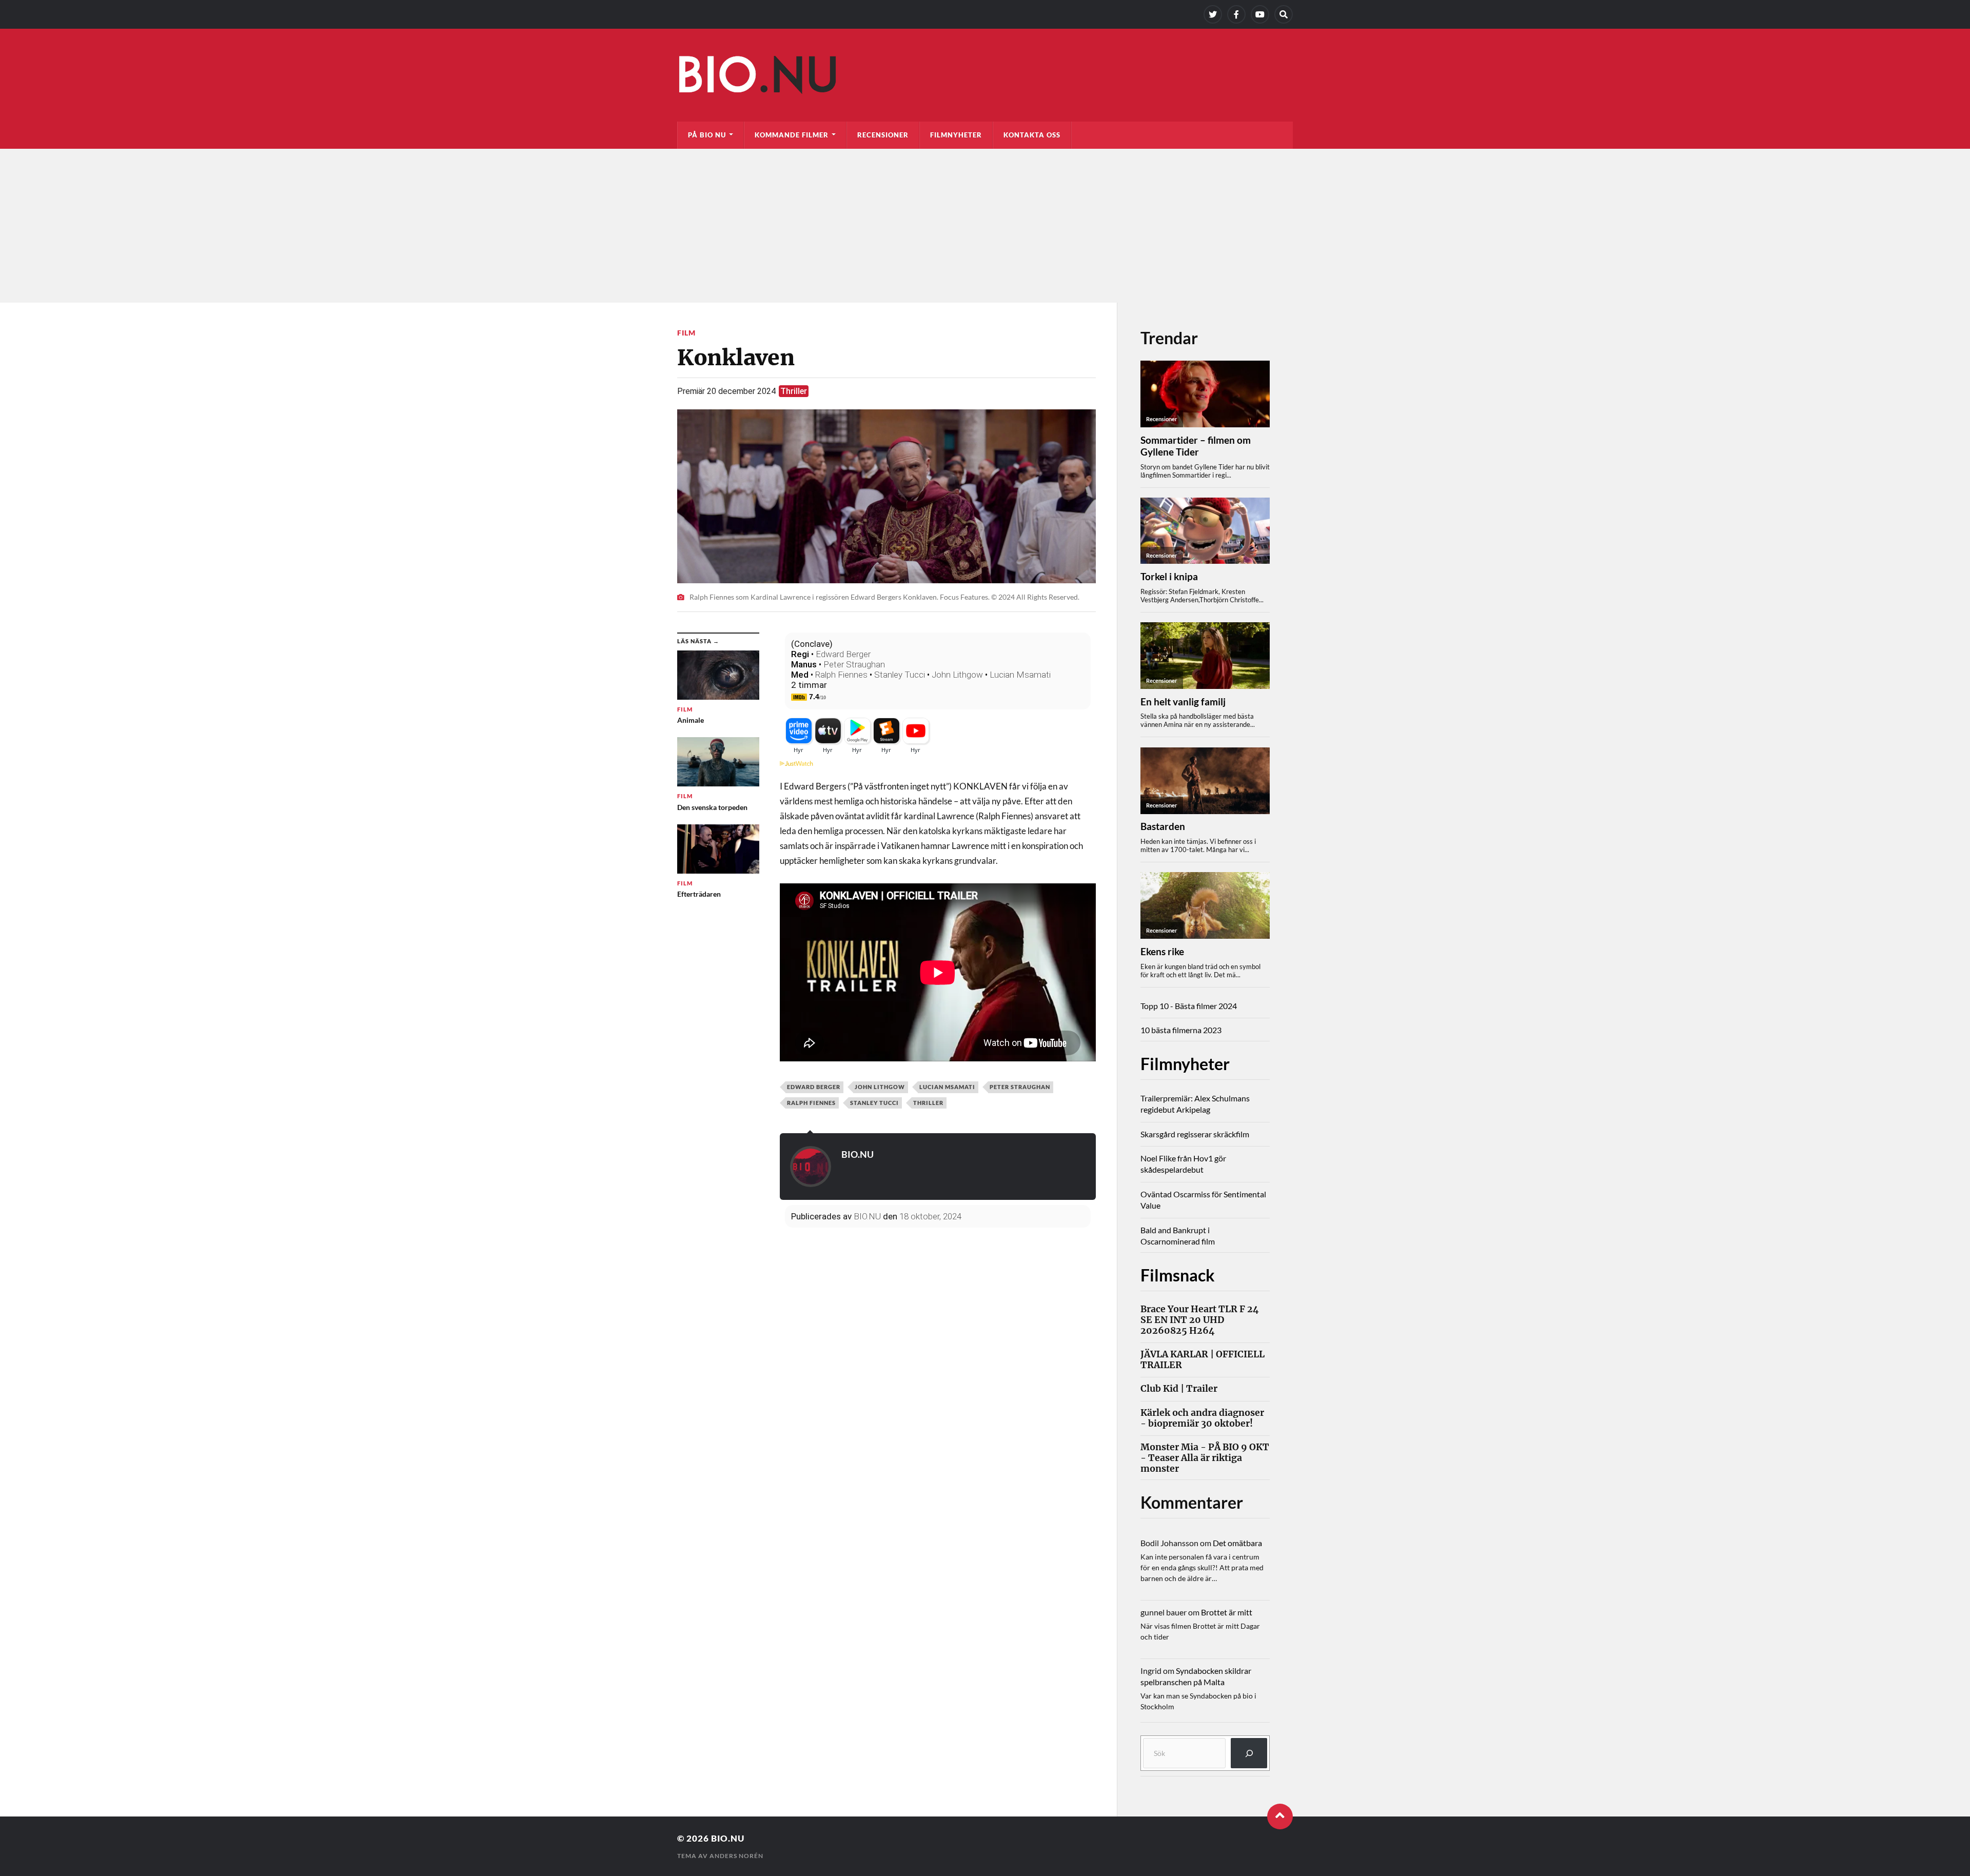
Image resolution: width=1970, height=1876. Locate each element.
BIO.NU (858, 1154)
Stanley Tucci (900, 675)
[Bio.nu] (985, 77)
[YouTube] (1260, 14)
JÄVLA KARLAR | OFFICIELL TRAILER (1203, 1360)
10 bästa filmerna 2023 (1181, 1030)
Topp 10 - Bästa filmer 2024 (1189, 1006)
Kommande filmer (792, 135)
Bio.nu (728, 1838)
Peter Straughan (854, 664)
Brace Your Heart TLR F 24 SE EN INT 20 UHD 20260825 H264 (1200, 1320)
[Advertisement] (985, 226)
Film (686, 333)
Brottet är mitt (1227, 1612)
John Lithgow (957, 675)
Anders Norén (736, 1856)
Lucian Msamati (1020, 675)
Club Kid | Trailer (1179, 1389)
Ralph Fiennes (841, 675)
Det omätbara (1237, 1543)
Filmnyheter (956, 135)
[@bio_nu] (1213, 14)
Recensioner (883, 135)
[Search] (1284, 14)
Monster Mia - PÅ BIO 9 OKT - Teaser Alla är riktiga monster (1205, 1458)
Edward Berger (843, 654)
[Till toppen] (1280, 1816)
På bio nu (707, 135)
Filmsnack (1178, 1275)
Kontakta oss (1032, 135)
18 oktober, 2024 (930, 1216)
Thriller (794, 391)
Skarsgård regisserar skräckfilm (1195, 1134)
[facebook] (1236, 14)
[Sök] (1249, 1753)
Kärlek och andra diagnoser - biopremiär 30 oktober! (1202, 1418)
